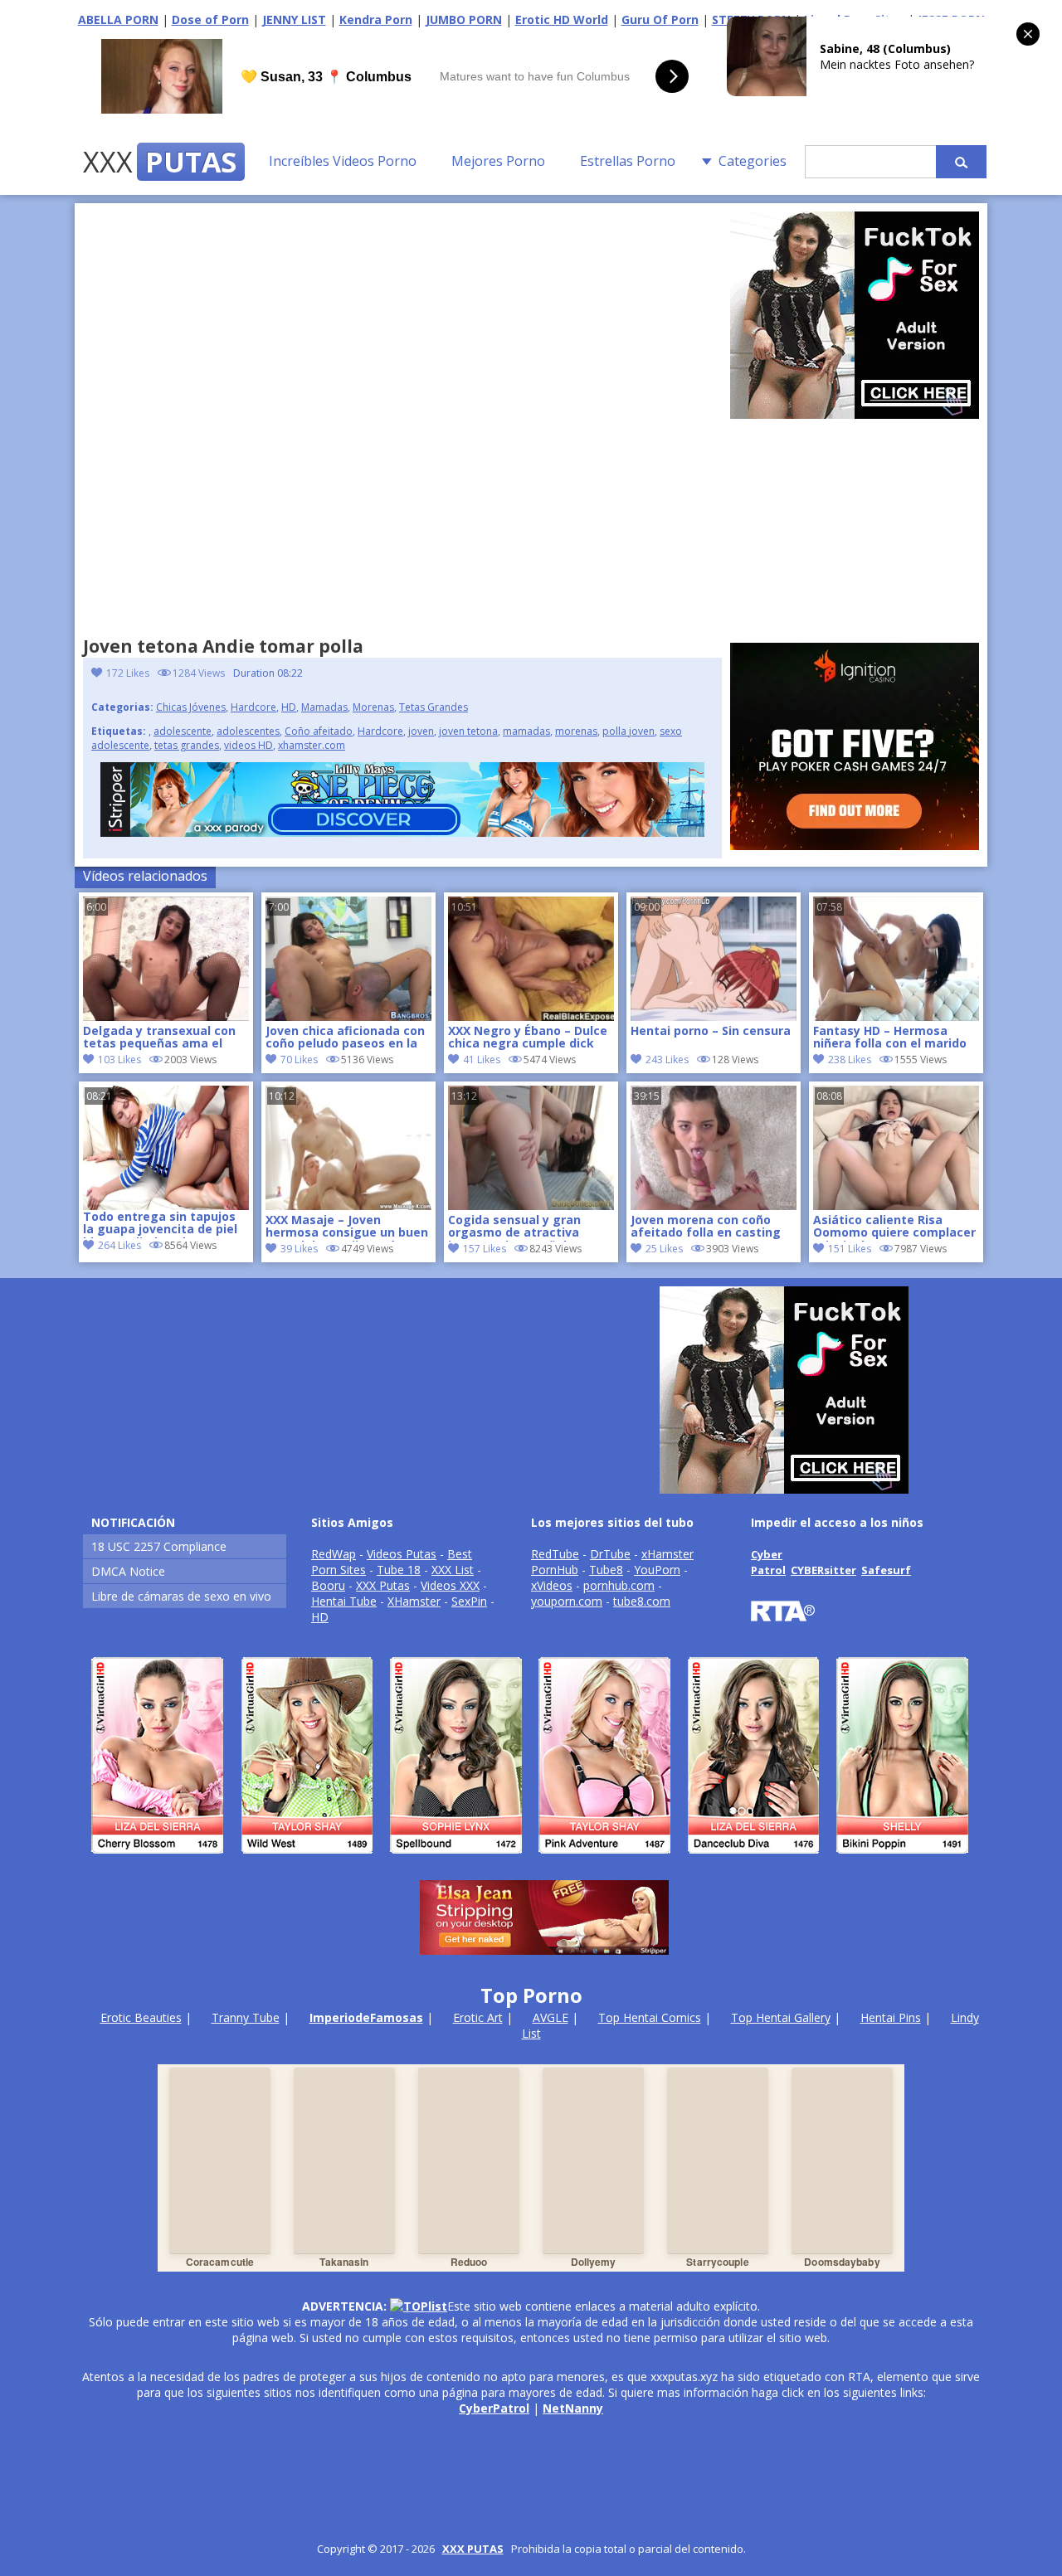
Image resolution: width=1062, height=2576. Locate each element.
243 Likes (667, 1060)
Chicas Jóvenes (191, 707)
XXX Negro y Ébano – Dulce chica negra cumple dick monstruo (528, 1038)
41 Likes (482, 1060)
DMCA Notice (128, 1571)
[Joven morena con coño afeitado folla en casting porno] (714, 1205)
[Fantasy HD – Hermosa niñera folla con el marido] (896, 1016)
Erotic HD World (562, 19)
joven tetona (468, 731)
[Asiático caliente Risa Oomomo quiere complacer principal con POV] (896, 1205)
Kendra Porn (376, 19)
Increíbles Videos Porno (343, 161)
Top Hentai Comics (650, 2017)
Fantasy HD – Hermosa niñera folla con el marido (890, 1038)
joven (421, 731)
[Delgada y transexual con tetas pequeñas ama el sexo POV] (166, 1016)
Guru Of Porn (660, 19)
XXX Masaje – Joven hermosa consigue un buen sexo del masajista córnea (347, 1227)
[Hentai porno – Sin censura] (714, 1016)
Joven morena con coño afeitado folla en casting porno (706, 1227)
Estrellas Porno (628, 161)
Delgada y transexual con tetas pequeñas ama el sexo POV (159, 1038)
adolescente (183, 731)
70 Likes (299, 1060)
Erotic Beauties (141, 2017)
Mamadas (324, 707)
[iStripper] (531, 1861)
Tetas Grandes (434, 707)
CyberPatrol (494, 2408)
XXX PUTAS (473, 2549)
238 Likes (850, 1060)
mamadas (526, 731)
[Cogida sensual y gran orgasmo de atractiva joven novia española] (531, 1205)
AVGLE (550, 2017)
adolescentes (248, 731)
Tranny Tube (246, 2017)
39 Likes (299, 1249)
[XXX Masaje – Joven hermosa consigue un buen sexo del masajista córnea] (348, 1205)
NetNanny (573, 2408)
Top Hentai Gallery (781, 2017)
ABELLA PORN (118, 19)
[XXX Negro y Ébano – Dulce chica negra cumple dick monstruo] (531, 1016)
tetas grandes (187, 745)
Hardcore (253, 707)
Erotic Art (478, 2017)
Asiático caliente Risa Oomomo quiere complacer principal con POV (894, 1227)
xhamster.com (312, 745)
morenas (576, 731)
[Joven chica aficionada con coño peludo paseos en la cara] (348, 1016)
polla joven (628, 731)
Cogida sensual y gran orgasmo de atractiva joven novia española (514, 1227)
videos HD (248, 745)
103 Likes (119, 1060)
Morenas (373, 707)
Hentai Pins (891, 2017)
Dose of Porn (210, 19)
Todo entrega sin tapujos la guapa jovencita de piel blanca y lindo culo (160, 1224)
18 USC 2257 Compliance (159, 1546)
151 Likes (850, 1249)
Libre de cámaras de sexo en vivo (181, 1596)
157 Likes (485, 1249)
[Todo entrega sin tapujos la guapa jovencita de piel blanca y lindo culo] (166, 1148)
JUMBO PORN (464, 19)
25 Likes (664, 1249)
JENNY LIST (294, 19)
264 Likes (119, 1245)
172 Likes (128, 673)
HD (289, 707)
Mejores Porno (498, 161)
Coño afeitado (319, 731)
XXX (160, 162)
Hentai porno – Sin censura (711, 1031)
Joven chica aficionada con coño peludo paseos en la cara (345, 1038)
